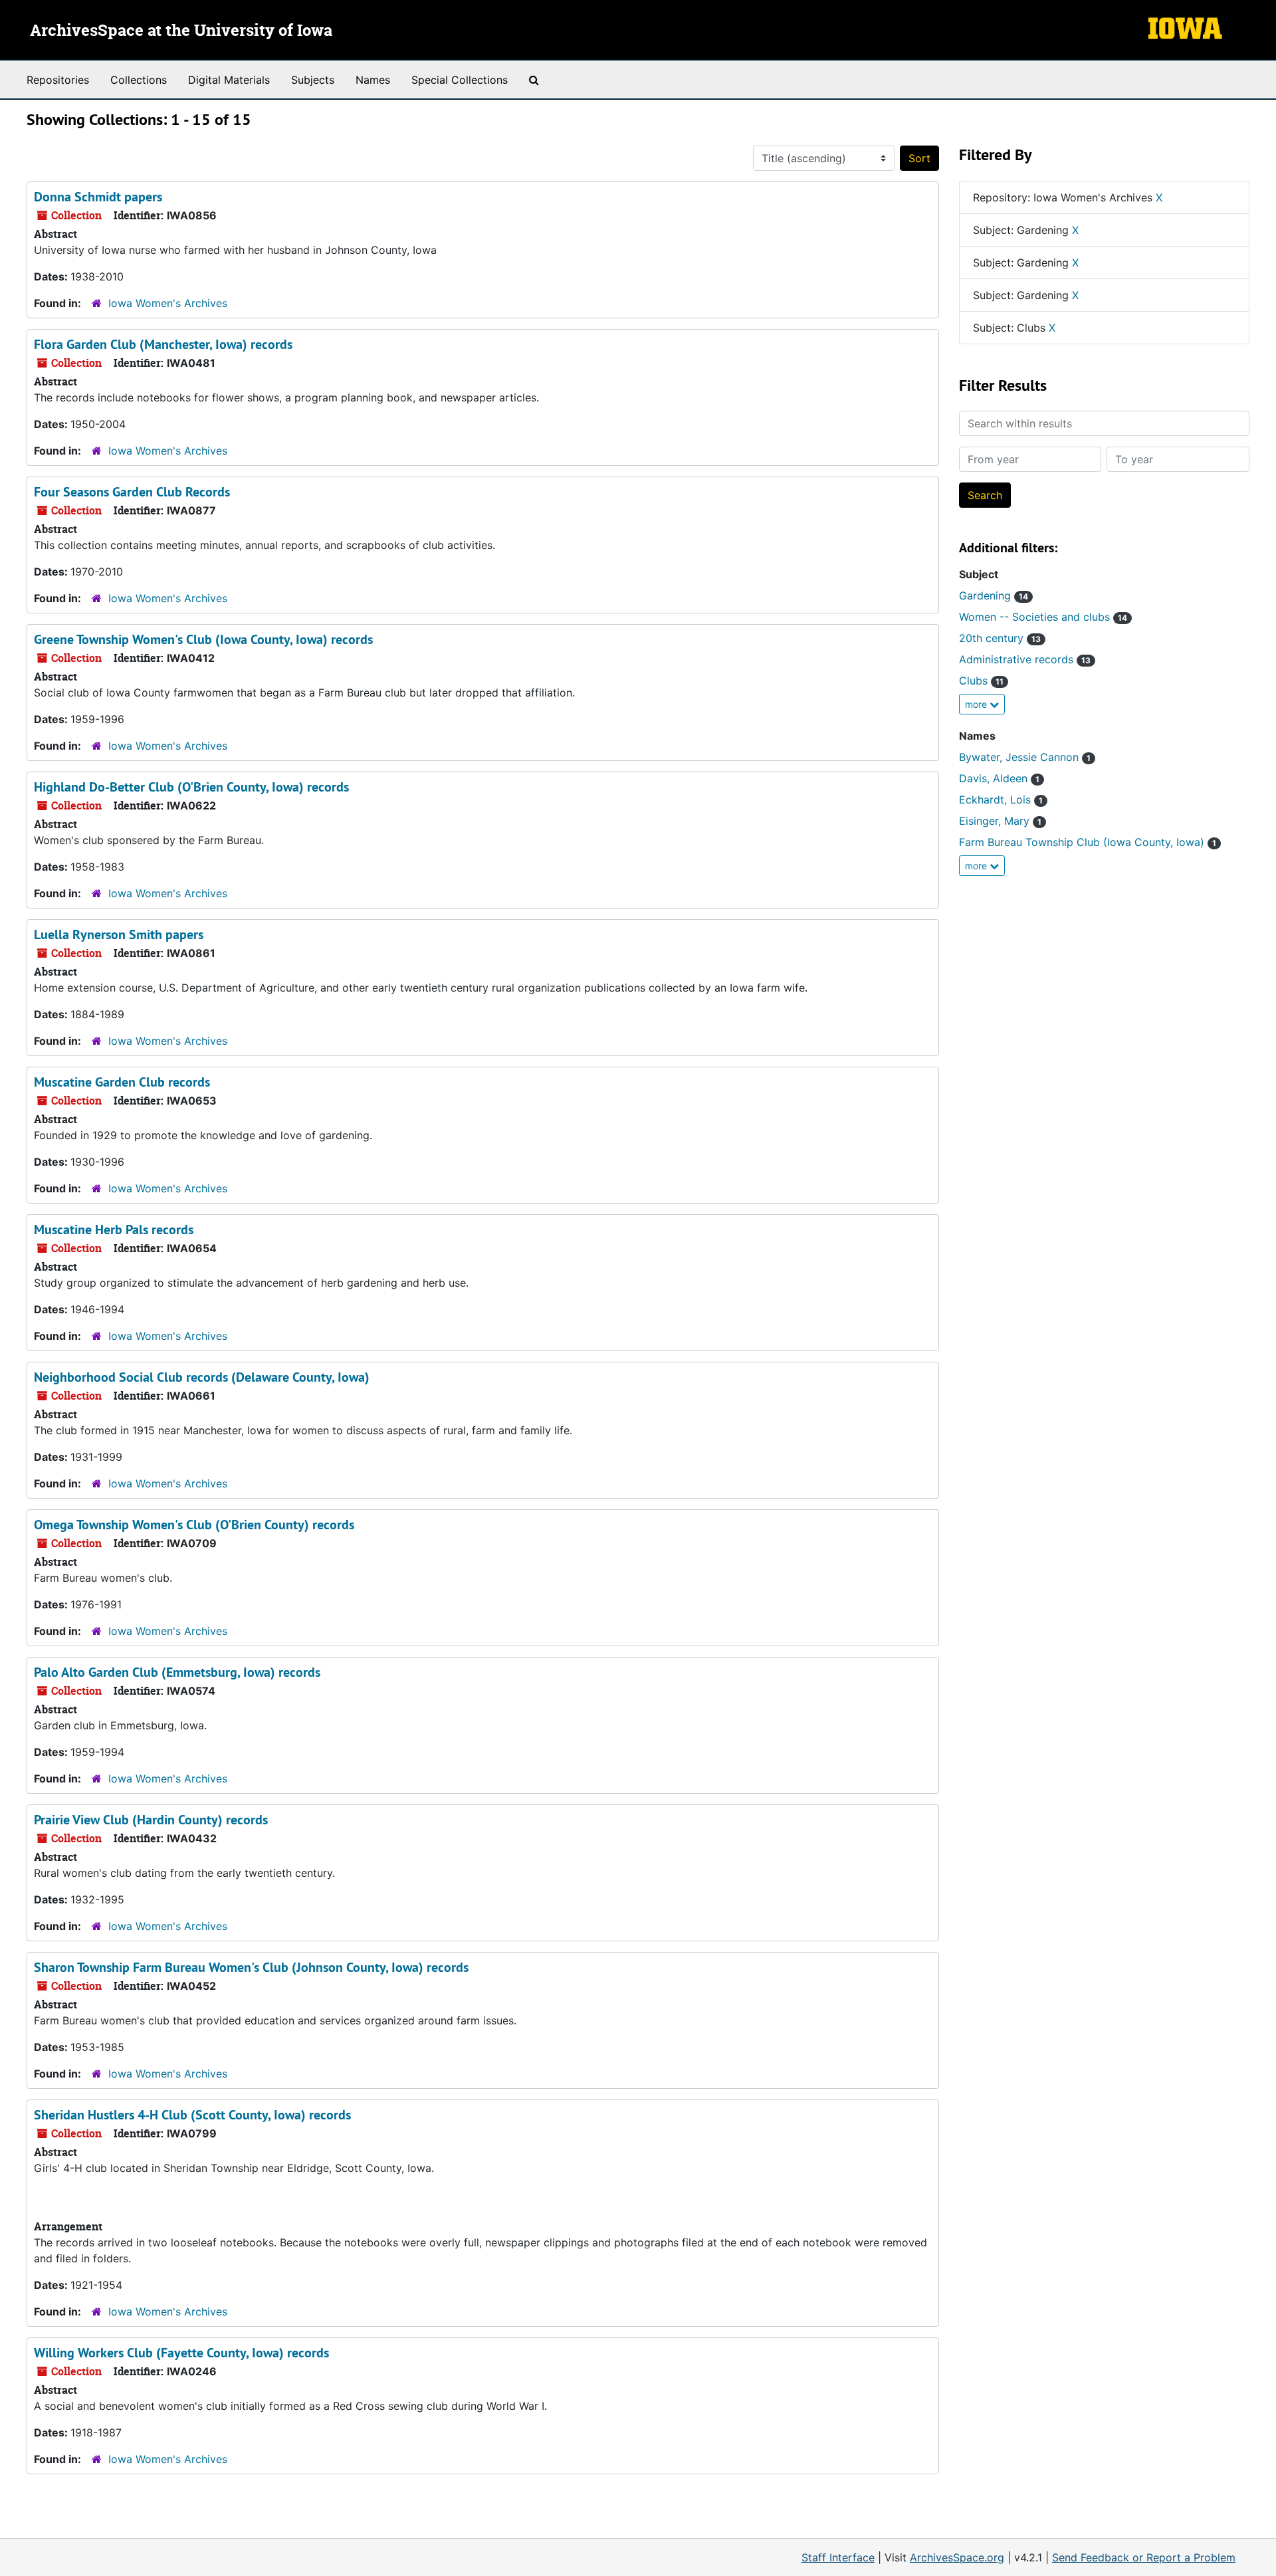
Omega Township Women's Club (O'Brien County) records (194, 1525)
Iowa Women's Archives (168, 303)
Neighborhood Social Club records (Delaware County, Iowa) (202, 1377)
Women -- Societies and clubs (1043, 617)
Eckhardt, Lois (1001, 800)
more (977, 704)
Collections (139, 80)
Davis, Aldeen (999, 778)
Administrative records (1025, 659)
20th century (1000, 638)
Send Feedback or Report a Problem (1144, 2557)
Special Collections (460, 80)
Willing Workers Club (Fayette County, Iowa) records (181, 2353)
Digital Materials (229, 80)
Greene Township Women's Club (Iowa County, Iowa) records (203, 639)
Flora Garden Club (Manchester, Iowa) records (163, 344)
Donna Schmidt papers (98, 197)
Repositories (58, 80)
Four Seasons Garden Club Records (132, 492)
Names (373, 80)
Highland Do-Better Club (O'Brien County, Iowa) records (191, 787)
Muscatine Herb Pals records (114, 1230)
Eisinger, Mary (1000, 821)
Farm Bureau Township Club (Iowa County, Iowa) (1088, 842)
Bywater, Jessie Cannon (1025, 757)
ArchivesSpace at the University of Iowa (181, 31)
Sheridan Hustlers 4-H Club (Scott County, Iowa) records (192, 2115)
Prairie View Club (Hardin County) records (151, 1820)
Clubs (981, 681)
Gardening (994, 595)
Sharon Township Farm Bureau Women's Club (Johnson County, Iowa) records (251, 1967)
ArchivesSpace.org (957, 2557)
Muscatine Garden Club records (122, 1082)
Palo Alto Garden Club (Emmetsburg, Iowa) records (177, 1672)
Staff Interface (838, 2557)
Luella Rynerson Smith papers (119, 934)
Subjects (313, 80)
